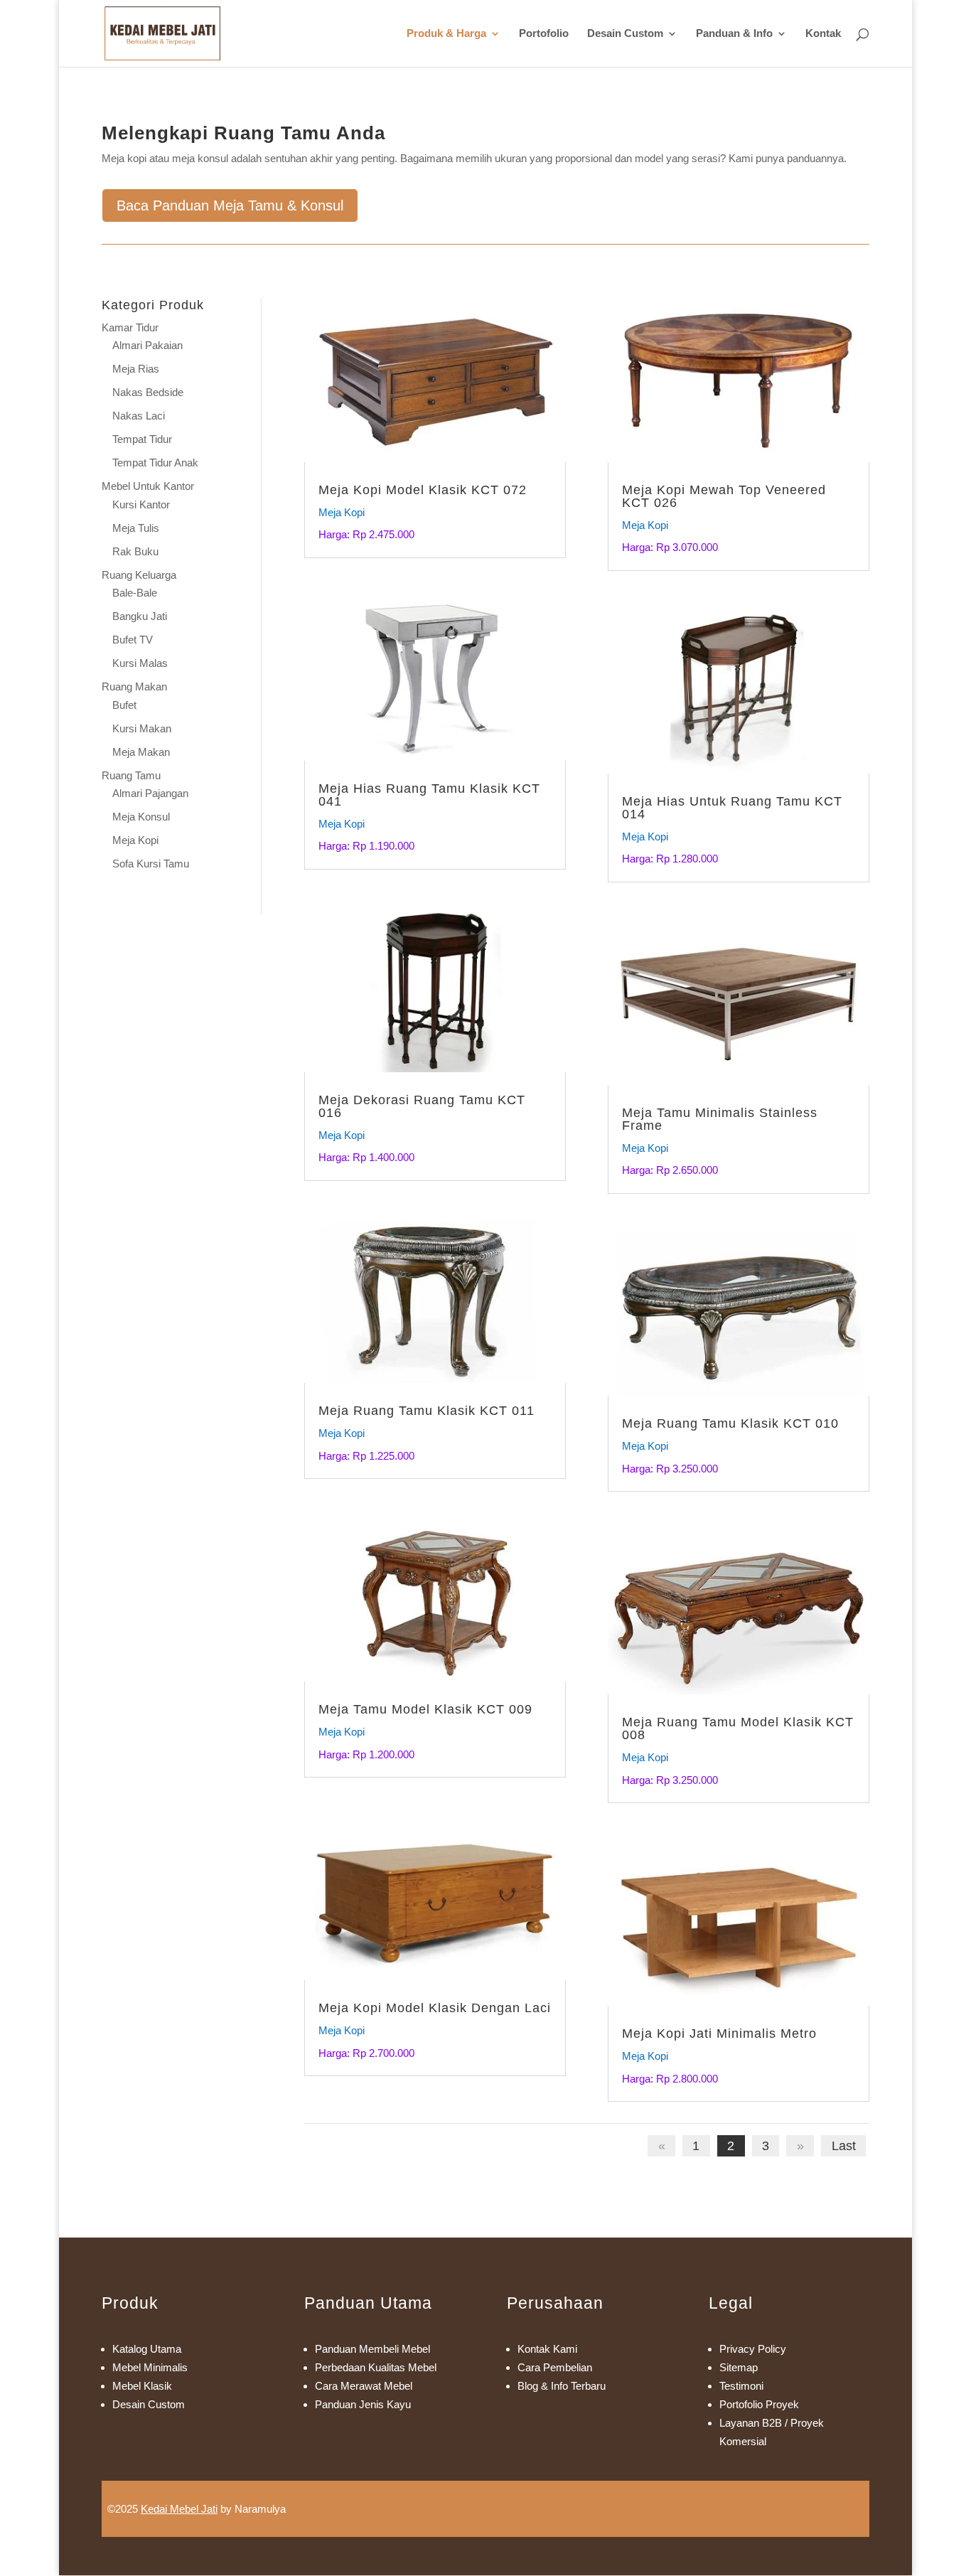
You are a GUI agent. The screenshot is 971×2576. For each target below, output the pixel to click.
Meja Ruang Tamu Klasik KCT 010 (730, 1423)
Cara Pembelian (555, 2367)
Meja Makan (141, 752)
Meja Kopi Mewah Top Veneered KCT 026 (724, 496)
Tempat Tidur (142, 439)
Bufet (124, 705)
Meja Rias (136, 369)
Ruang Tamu (131, 775)
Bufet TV (133, 640)
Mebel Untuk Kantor (148, 486)
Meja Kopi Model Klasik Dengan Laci (435, 2008)
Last (844, 2146)
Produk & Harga (446, 34)
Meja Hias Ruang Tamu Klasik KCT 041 (429, 795)
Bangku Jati (140, 616)
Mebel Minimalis (150, 2367)
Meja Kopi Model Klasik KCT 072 (423, 490)
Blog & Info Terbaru (562, 2386)
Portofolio (544, 34)
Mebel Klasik (142, 2386)
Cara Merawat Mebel (364, 2386)
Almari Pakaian (147, 345)
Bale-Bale (135, 593)
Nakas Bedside (148, 392)
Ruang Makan (134, 686)
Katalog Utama (147, 2349)
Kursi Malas (140, 663)
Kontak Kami (547, 2349)
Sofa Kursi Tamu (151, 864)
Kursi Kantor (141, 504)
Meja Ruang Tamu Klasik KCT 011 (427, 1411)
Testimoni (741, 2386)
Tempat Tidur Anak (155, 463)
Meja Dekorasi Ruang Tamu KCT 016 (422, 1106)
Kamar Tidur (130, 327)
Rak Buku (135, 551)
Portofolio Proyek (759, 2404)
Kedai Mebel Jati (179, 2509)
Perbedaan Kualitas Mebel (376, 2367)
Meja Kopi (135, 840)
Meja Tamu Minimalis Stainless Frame (720, 1119)
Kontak (823, 34)
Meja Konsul (141, 817)
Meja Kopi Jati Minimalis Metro (719, 2033)
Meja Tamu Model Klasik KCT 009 (425, 1709)
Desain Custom (625, 34)
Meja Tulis (136, 528)
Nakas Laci (139, 416)
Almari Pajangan (150, 793)
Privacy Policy (753, 2349)
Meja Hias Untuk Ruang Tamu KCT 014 (732, 808)
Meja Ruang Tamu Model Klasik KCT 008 (738, 1728)
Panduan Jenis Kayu (363, 2404)
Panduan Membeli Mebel (372, 2349)
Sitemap (739, 2367)
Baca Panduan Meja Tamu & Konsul (230, 205)
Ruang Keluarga (139, 575)
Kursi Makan (142, 728)
